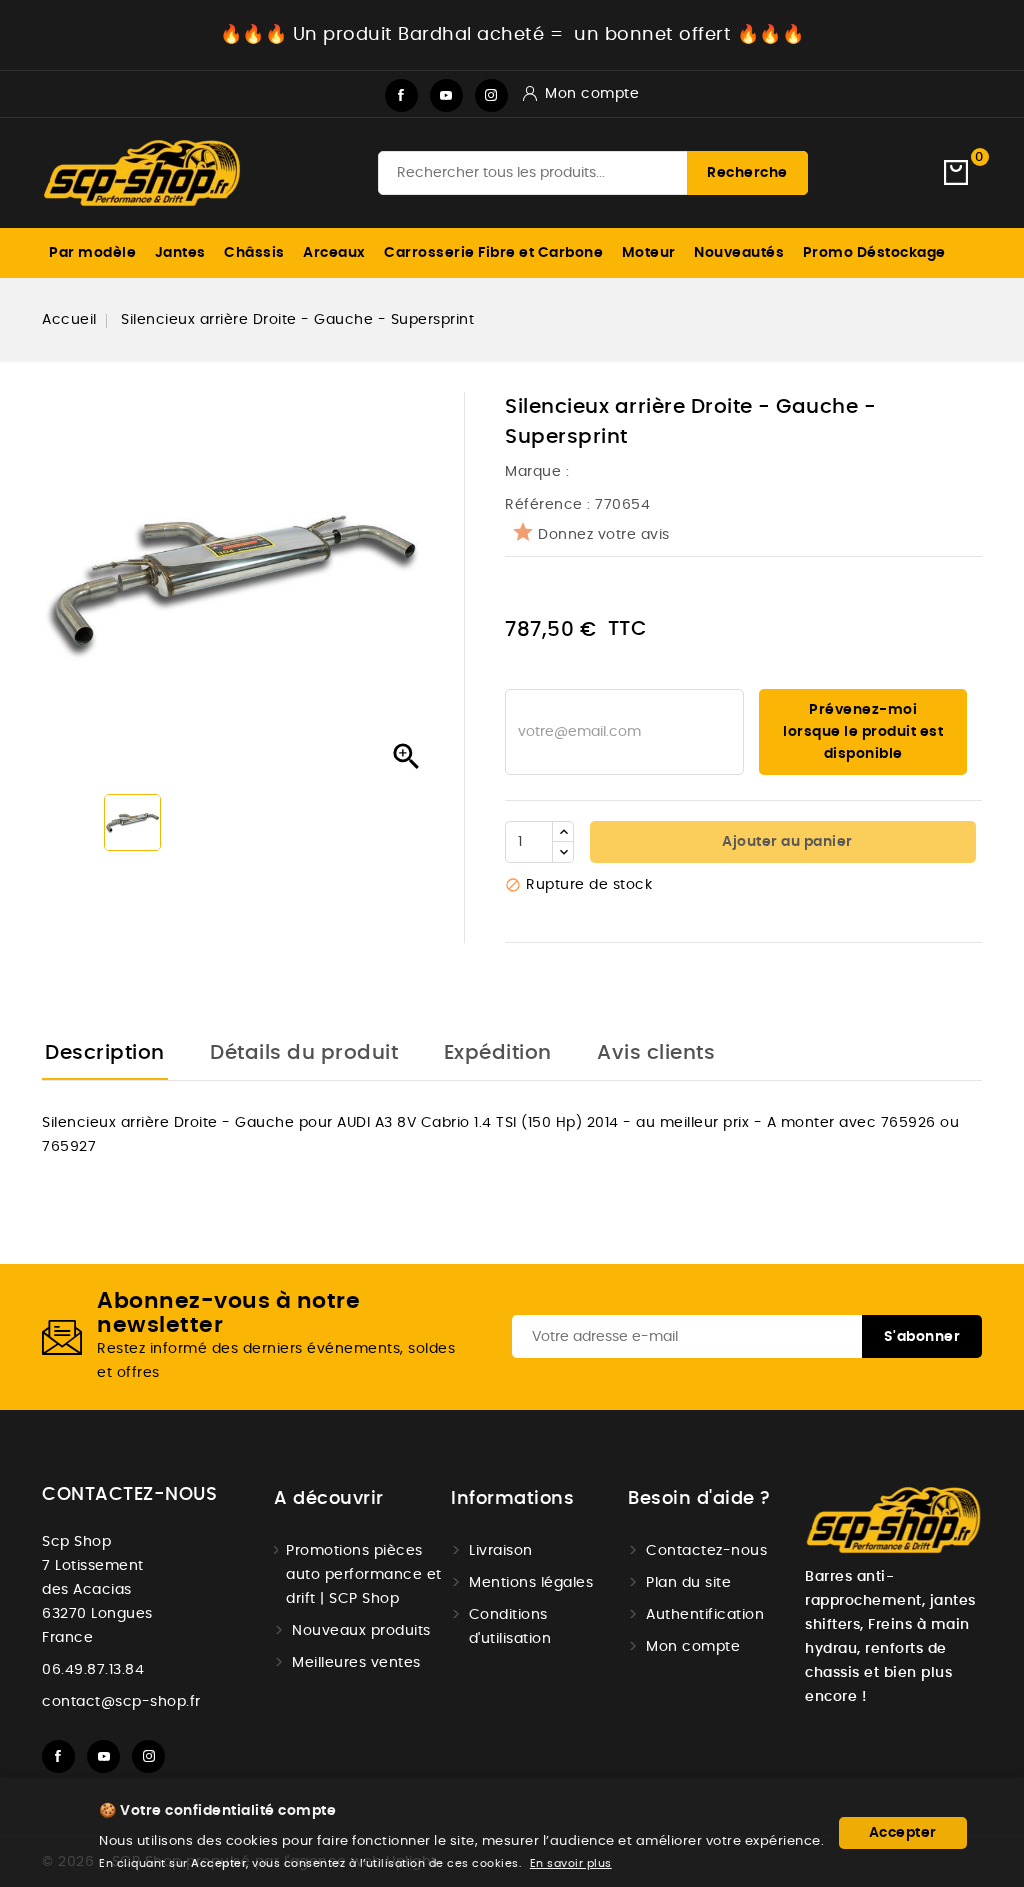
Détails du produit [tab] (304, 1053)
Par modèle (92, 253)
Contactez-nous (129, 1495)
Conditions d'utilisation (510, 1627)
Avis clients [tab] (656, 1053)
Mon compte (693, 1647)
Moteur (649, 253)
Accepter (903, 1833)
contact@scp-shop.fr (121, 1702)
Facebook (401, 95)
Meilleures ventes (356, 1663)
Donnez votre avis (604, 535)
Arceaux (334, 253)
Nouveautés (739, 253)
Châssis (254, 253)
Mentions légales (531, 1583)
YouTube (446, 95)
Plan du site (688, 1583)
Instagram (491, 95)
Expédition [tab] (498, 1053)
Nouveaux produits (361, 1631)
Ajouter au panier (786, 842)
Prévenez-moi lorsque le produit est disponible (863, 732)
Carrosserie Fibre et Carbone (493, 253)
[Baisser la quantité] (563, 852)
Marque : (539, 472)
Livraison (501, 1551)
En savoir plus (571, 1863)
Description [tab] (105, 1053)
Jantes (180, 253)
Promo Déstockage (874, 253)
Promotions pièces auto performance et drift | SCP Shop (364, 1575)
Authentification (705, 1615)
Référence (544, 505)
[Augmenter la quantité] (563, 832)
